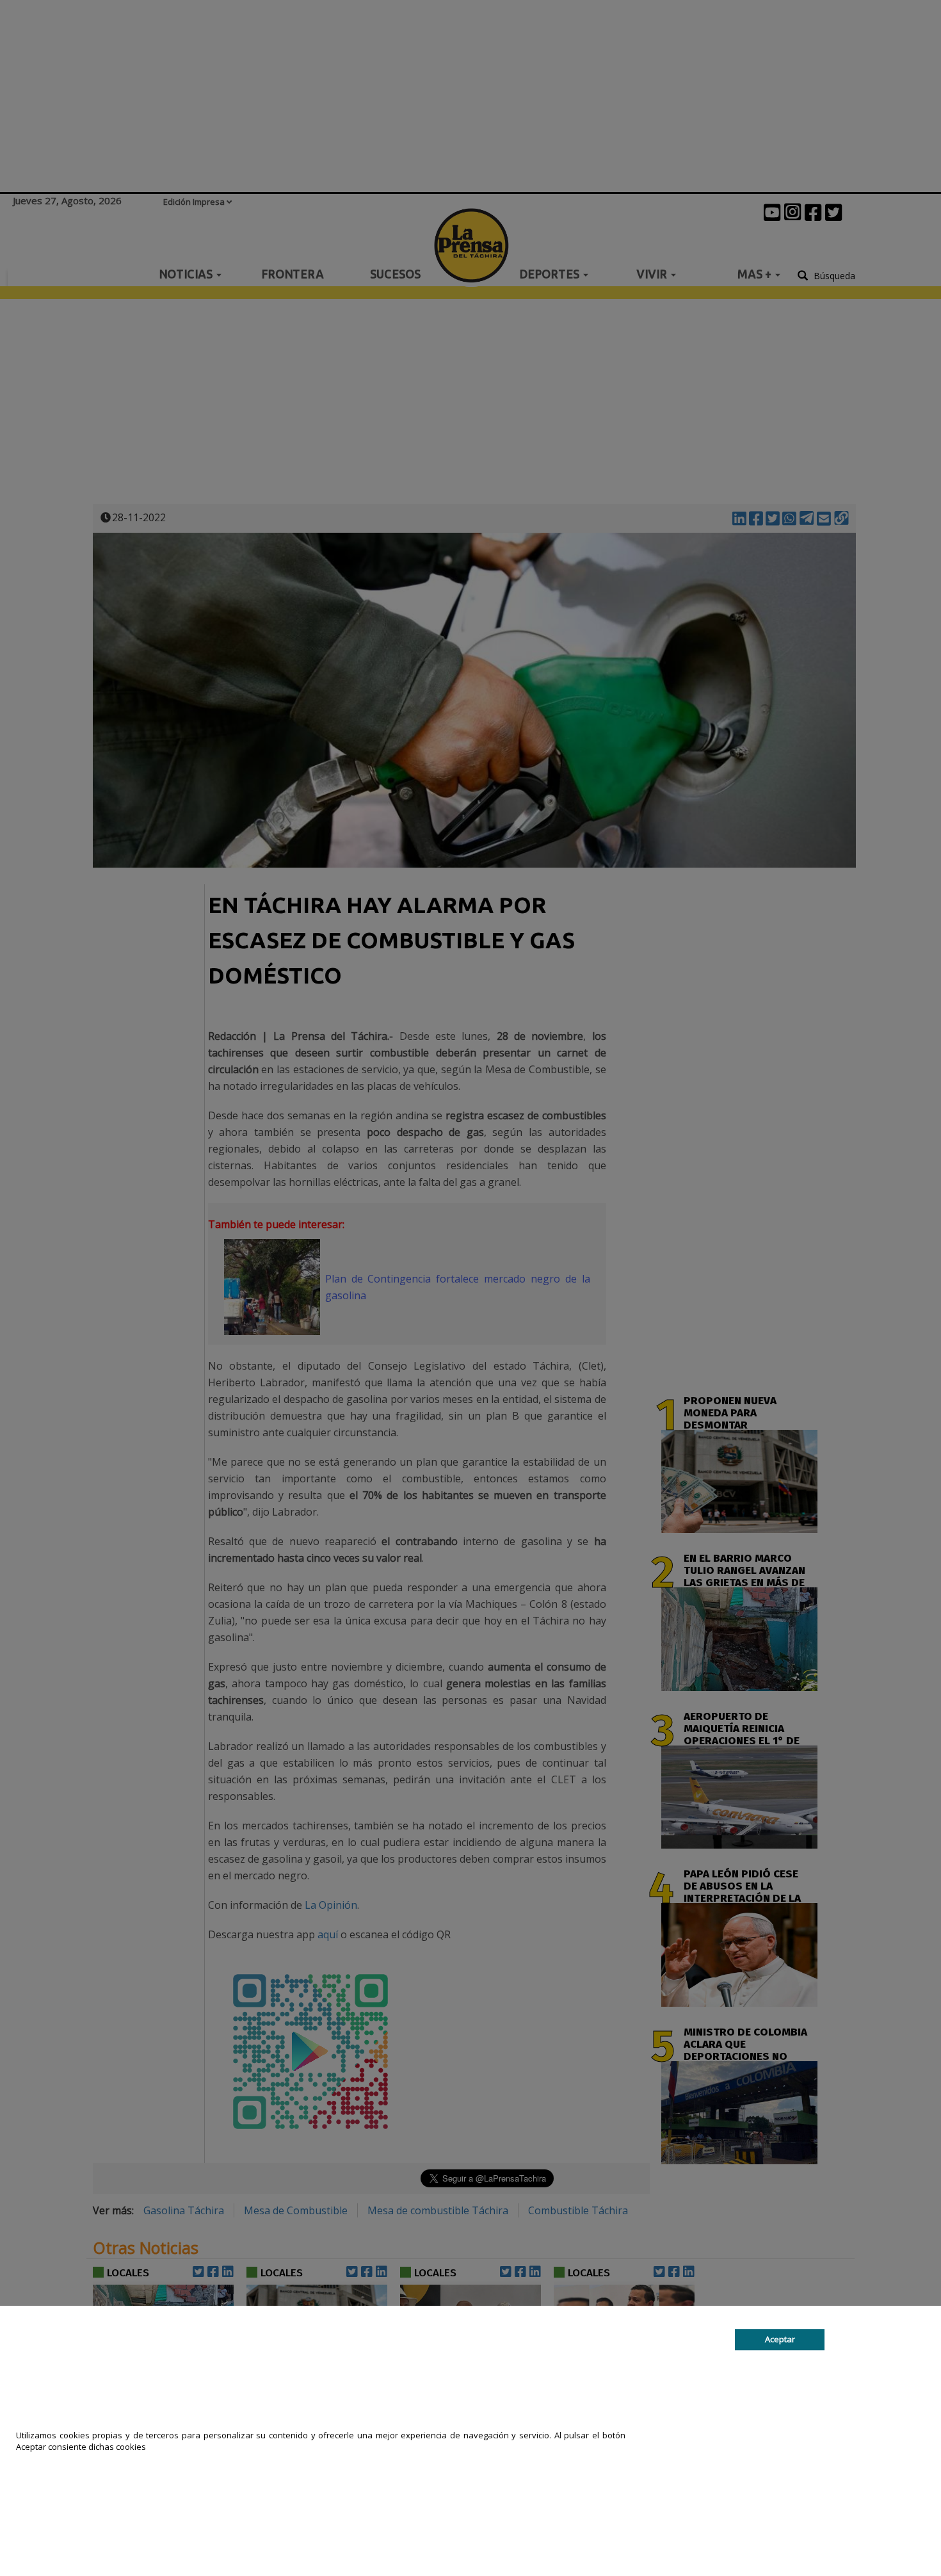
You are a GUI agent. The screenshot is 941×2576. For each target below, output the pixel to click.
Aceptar (780, 2339)
